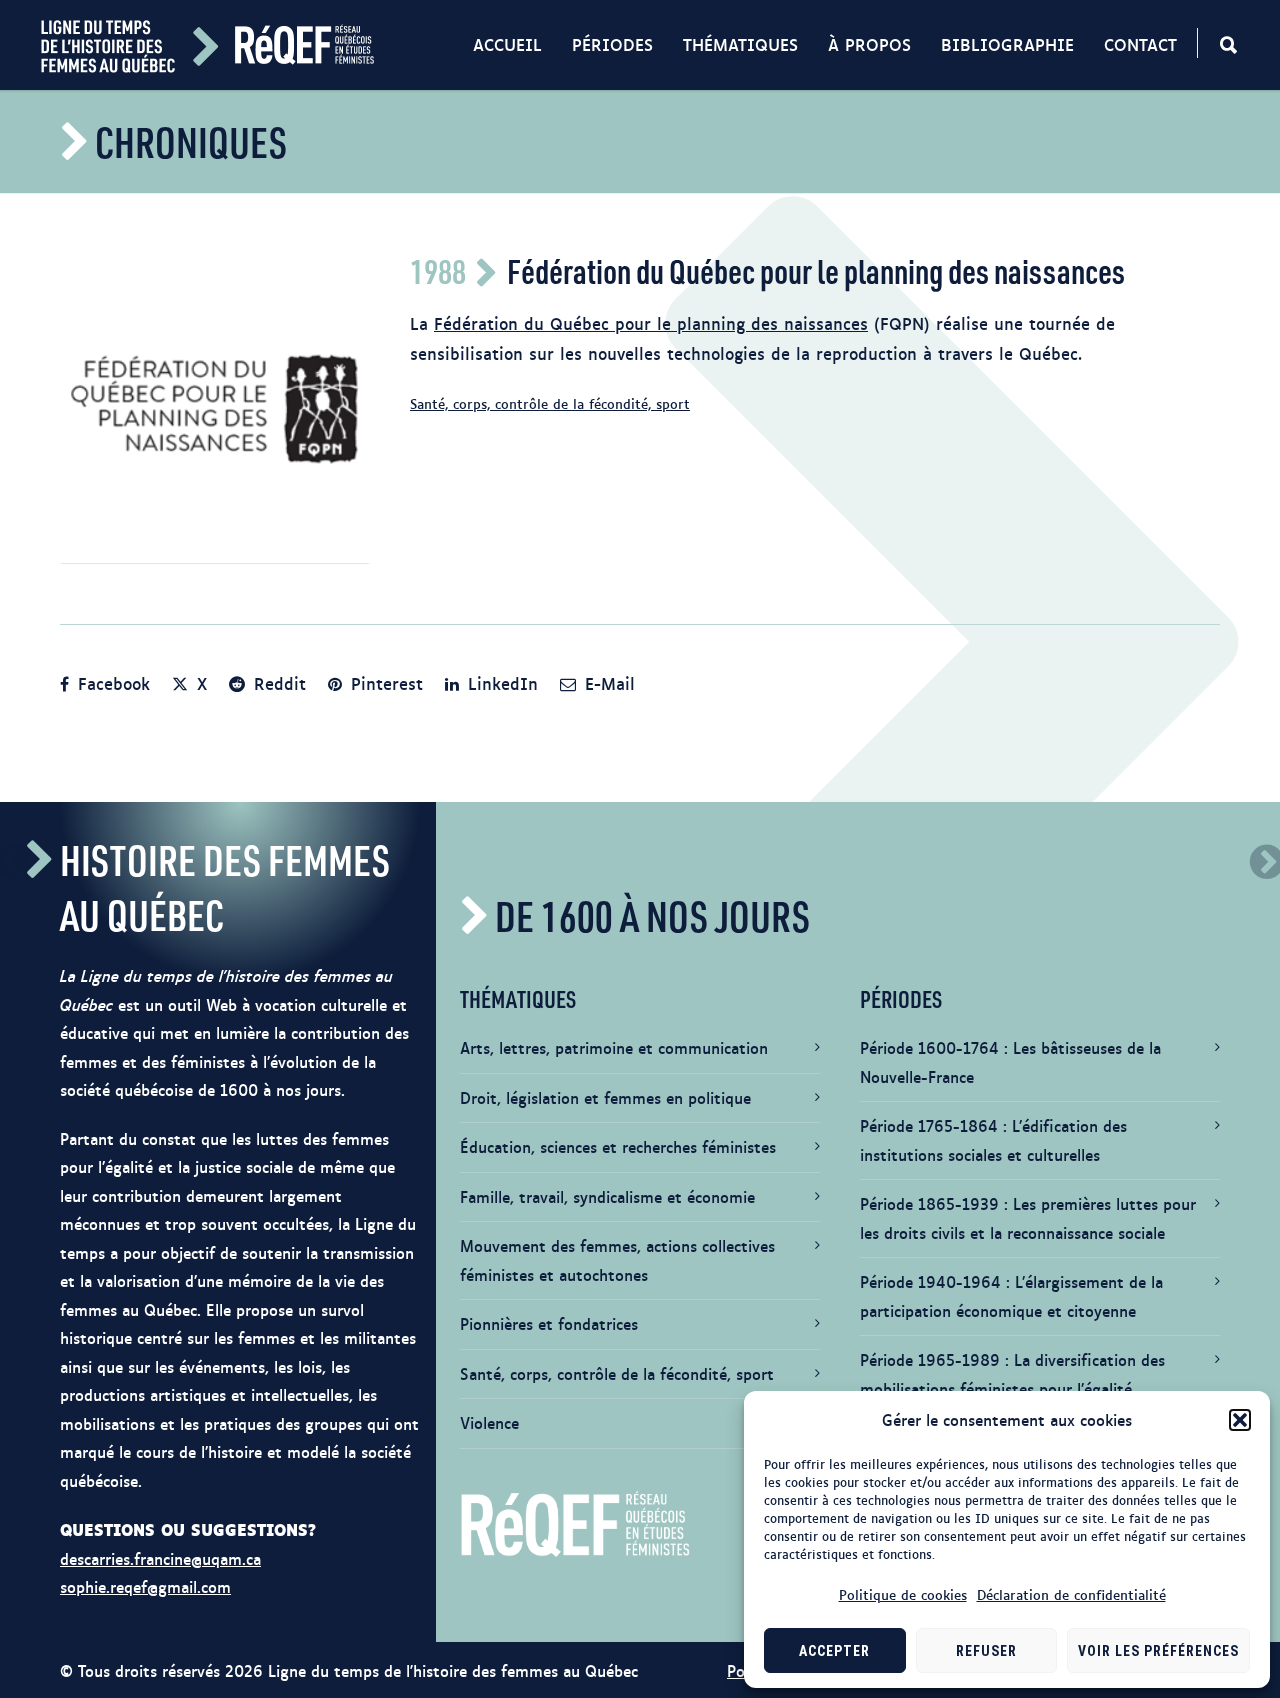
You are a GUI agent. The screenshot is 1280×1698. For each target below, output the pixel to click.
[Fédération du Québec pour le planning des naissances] (215, 409)
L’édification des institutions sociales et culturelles (993, 1140)
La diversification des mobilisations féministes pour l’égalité (1012, 1374)
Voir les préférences (1158, 1651)
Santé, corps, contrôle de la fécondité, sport (550, 403)
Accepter (834, 1651)
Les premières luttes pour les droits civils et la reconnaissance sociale (1028, 1218)
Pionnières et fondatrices (549, 1323)
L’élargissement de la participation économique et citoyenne (1011, 1296)
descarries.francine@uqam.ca (160, 1558)
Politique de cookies (903, 1594)
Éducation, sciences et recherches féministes (618, 1146)
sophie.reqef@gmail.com (145, 1586)
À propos (869, 44)
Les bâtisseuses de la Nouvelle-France (1010, 1062)
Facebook (111, 683)
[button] (1240, 1420)
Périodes (612, 44)
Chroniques (191, 141)
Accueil (507, 44)
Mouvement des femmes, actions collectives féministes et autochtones (617, 1260)
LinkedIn (500, 683)
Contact (1140, 44)
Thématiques (740, 44)
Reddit (277, 683)
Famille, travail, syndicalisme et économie (607, 1196)
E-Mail (607, 683)
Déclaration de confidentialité (1071, 1594)
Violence (489, 1422)
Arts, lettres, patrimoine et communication (614, 1047)
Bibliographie (1007, 44)
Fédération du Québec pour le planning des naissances (651, 323)
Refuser (986, 1651)
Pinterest (384, 683)
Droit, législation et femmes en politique (605, 1097)
